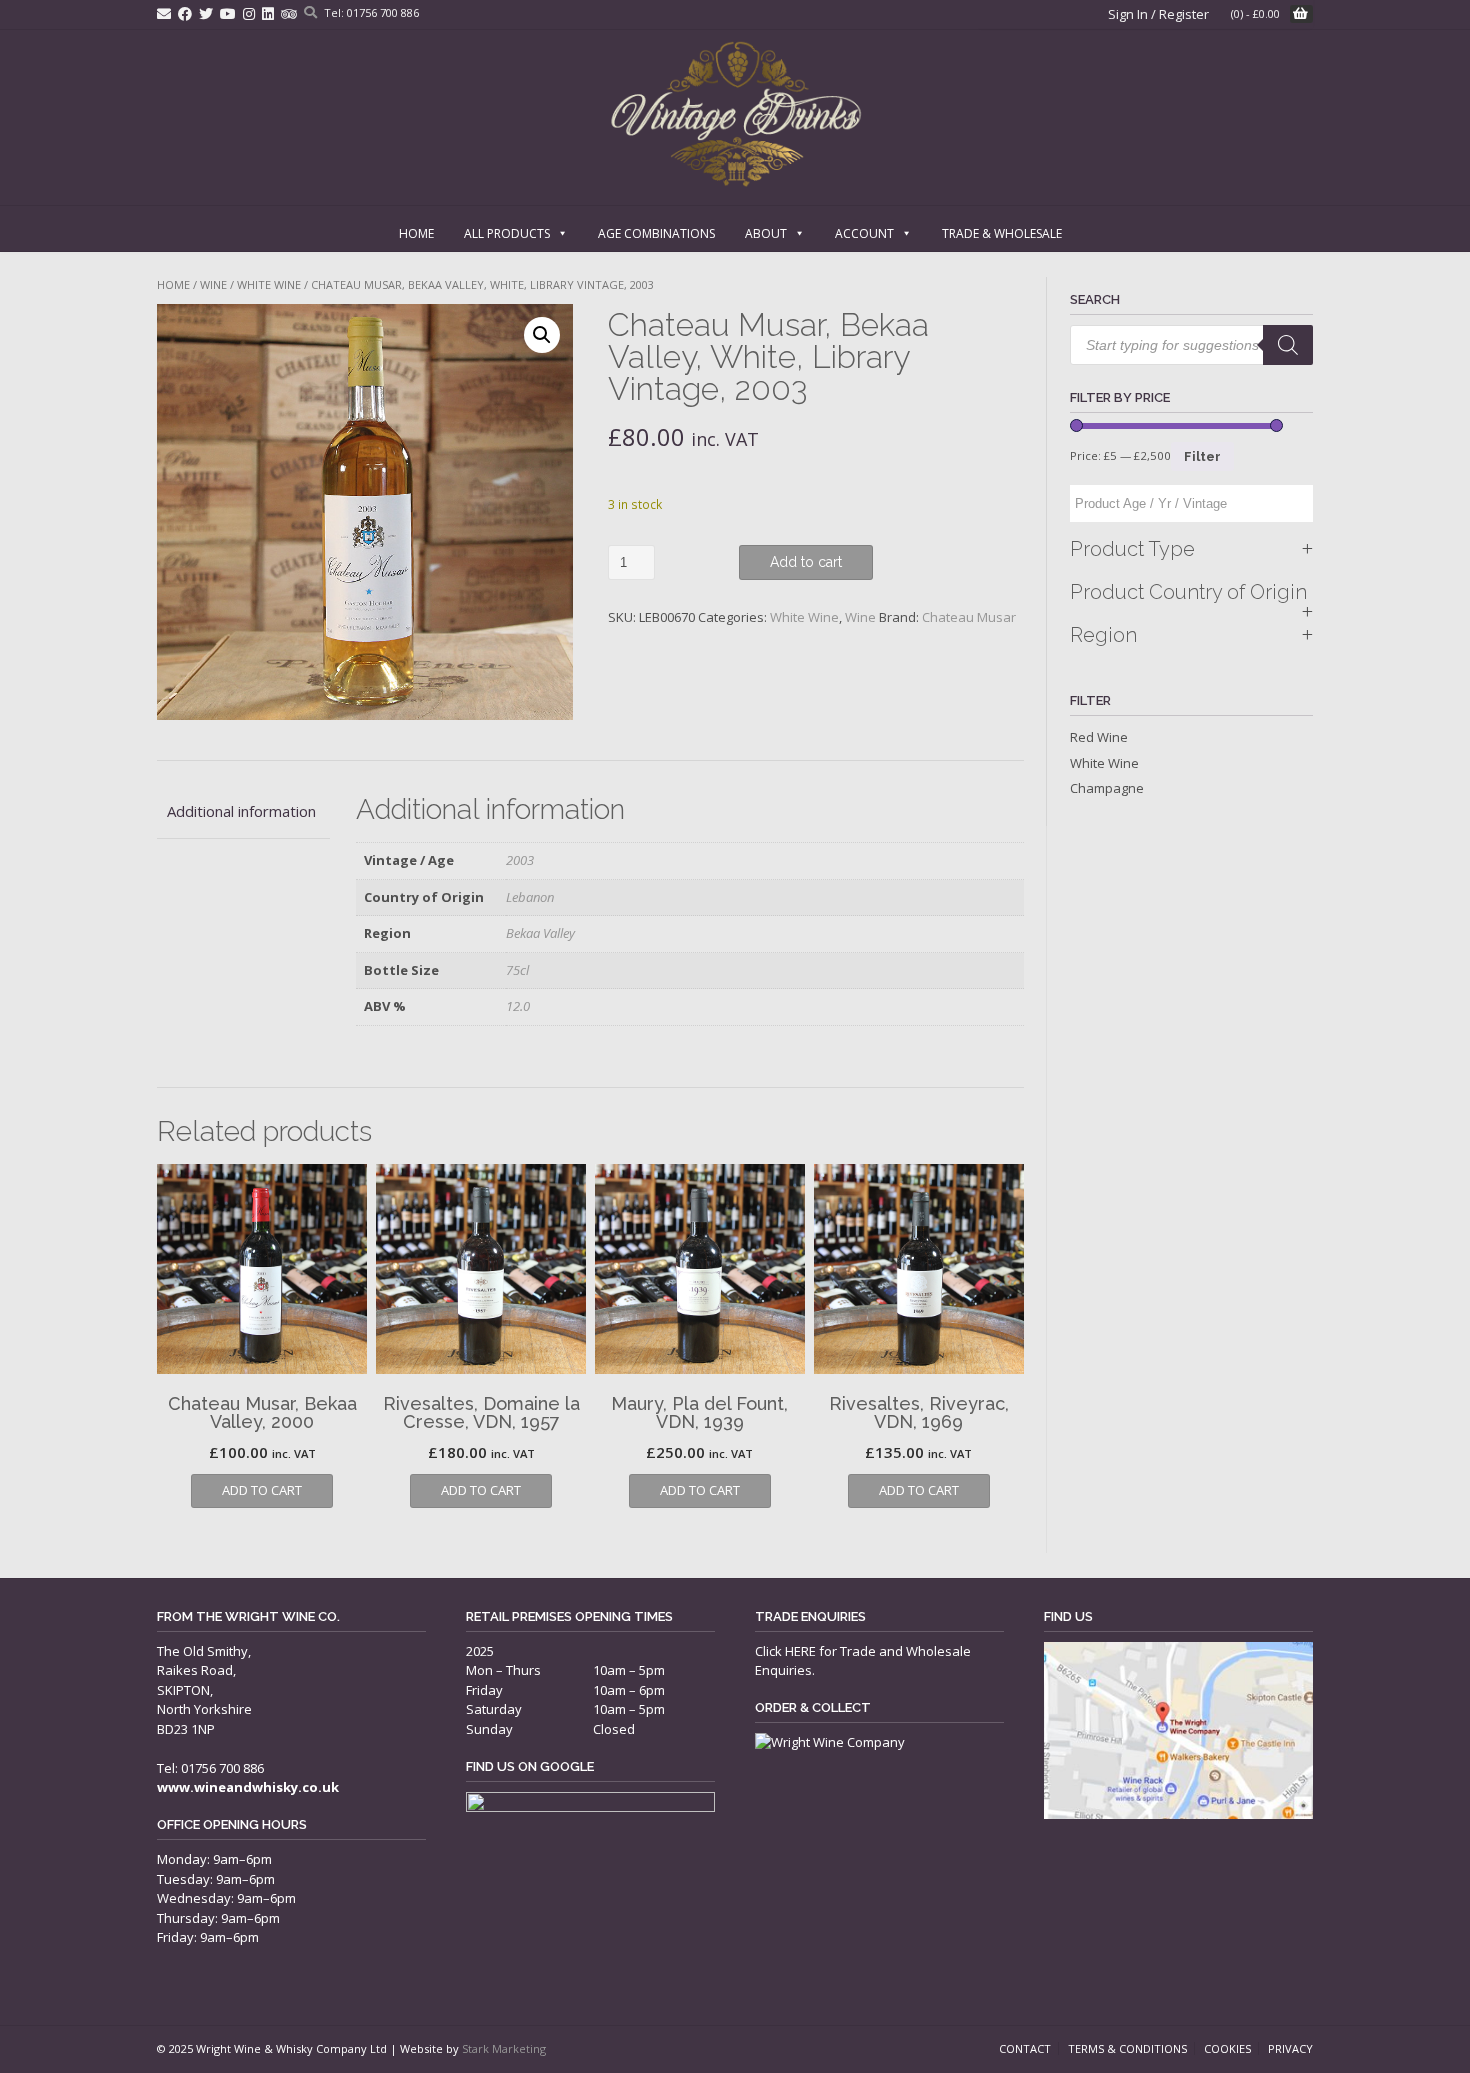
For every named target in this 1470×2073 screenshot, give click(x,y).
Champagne (1107, 788)
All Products (507, 233)
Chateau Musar (969, 617)
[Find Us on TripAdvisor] (289, 13)
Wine (213, 284)
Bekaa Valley (540, 933)
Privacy (1290, 2048)
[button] (542, 335)
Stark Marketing (504, 2048)
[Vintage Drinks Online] (735, 114)
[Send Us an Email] (164, 13)
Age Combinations (656, 233)
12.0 (518, 1006)
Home (416, 233)
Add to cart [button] (262, 1490)
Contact (1025, 2048)
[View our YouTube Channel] (228, 13)
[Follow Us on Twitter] (206, 13)
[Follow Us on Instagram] (249, 13)
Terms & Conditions (1127, 2048)
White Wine (269, 284)
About (766, 233)
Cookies (1227, 2048)
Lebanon (530, 897)
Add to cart (806, 562)
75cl (517, 970)
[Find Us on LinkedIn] (268, 13)
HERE (800, 1651)
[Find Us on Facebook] (185, 13)
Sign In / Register (1158, 14)
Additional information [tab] (241, 811)
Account (864, 233)
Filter (1202, 456)
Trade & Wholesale (1002, 233)
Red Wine (1099, 737)
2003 (520, 860)
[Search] (1288, 345)
